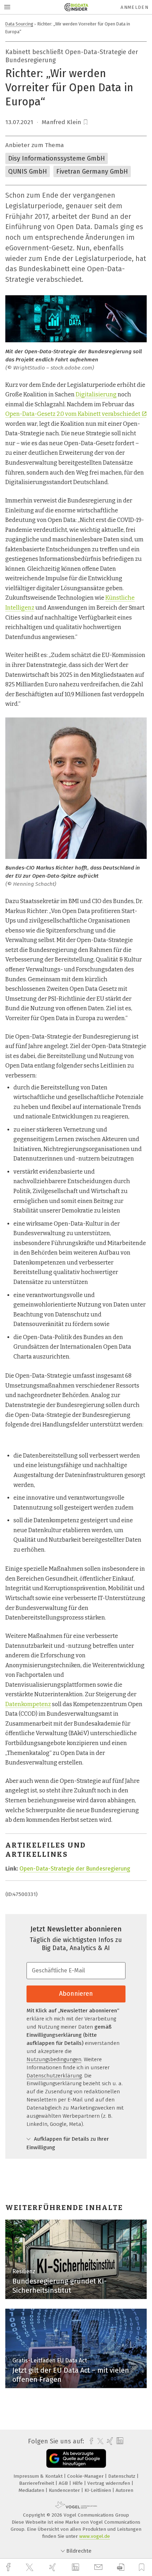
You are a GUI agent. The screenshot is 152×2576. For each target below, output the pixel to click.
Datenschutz (122, 2476)
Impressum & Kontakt (39, 2476)
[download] (121, 2567)
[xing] (53, 2567)
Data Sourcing (19, 24)
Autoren (124, 2490)
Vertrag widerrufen (109, 2483)
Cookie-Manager (86, 2476)
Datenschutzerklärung (54, 2076)
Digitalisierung (96, 394)
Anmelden (135, 7)
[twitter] (30, 2568)
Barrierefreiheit (37, 2483)
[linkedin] (76, 2568)
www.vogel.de (95, 2536)
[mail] (99, 2567)
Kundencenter (65, 2490)
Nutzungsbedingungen (54, 2059)
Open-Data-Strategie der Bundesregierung (75, 1869)
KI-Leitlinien (98, 2490)
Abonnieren (76, 1994)
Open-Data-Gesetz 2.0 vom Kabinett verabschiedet (73, 414)
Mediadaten (32, 2490)
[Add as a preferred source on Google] (76, 2458)
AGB (64, 2483)
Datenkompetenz (28, 1704)
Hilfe (78, 2483)
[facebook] (9, 2567)
